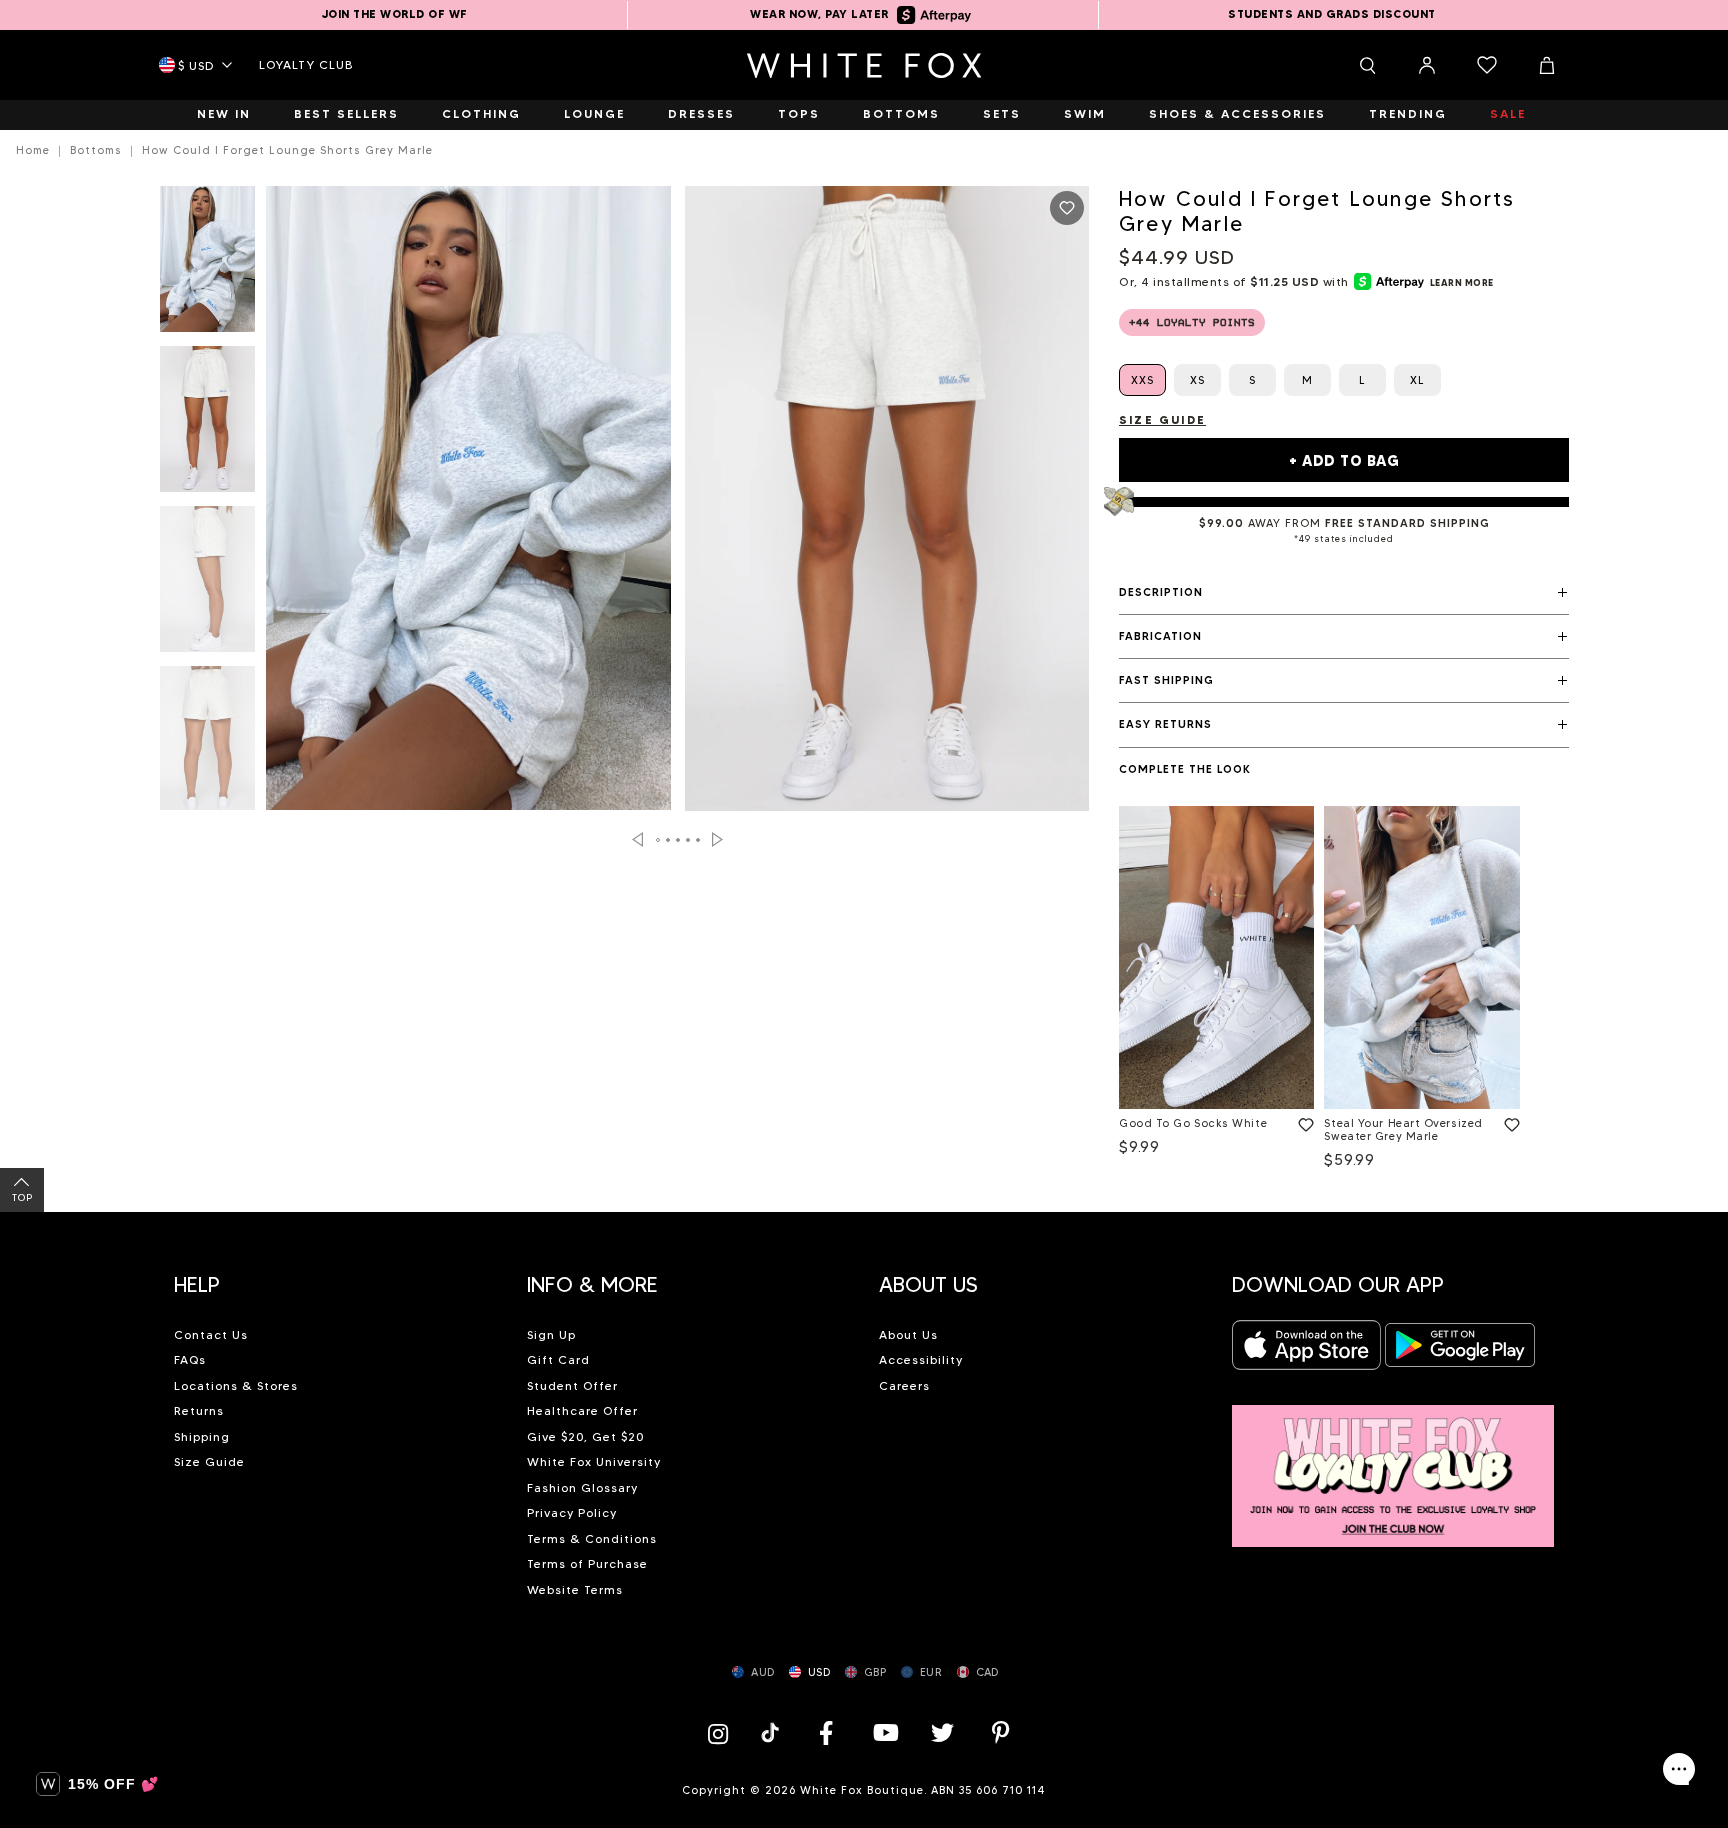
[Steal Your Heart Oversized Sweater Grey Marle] (1421, 957)
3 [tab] (679, 840)
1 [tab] (659, 840)
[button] (1344, 593)
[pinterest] (1001, 1732)
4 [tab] (689, 840)
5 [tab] (699, 840)
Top (22, 1197)
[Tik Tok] (772, 1732)
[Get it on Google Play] (1460, 1350)
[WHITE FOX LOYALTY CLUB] (1393, 1464)
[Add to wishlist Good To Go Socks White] (1302, 1121)
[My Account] (1427, 65)
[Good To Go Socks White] (1216, 957)
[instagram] (723, 1732)
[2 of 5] (207, 425)
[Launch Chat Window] (1679, 1769)
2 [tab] (669, 840)
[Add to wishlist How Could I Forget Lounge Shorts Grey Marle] (1067, 208)
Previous (637, 839)
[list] (1344, 991)
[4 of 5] (207, 745)
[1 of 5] (207, 265)
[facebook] (826, 1732)
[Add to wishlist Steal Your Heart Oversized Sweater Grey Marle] (1508, 1121)
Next (717, 839)
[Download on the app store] (1307, 1350)
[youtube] (884, 1732)
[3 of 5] (207, 585)
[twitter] (943, 1732)
